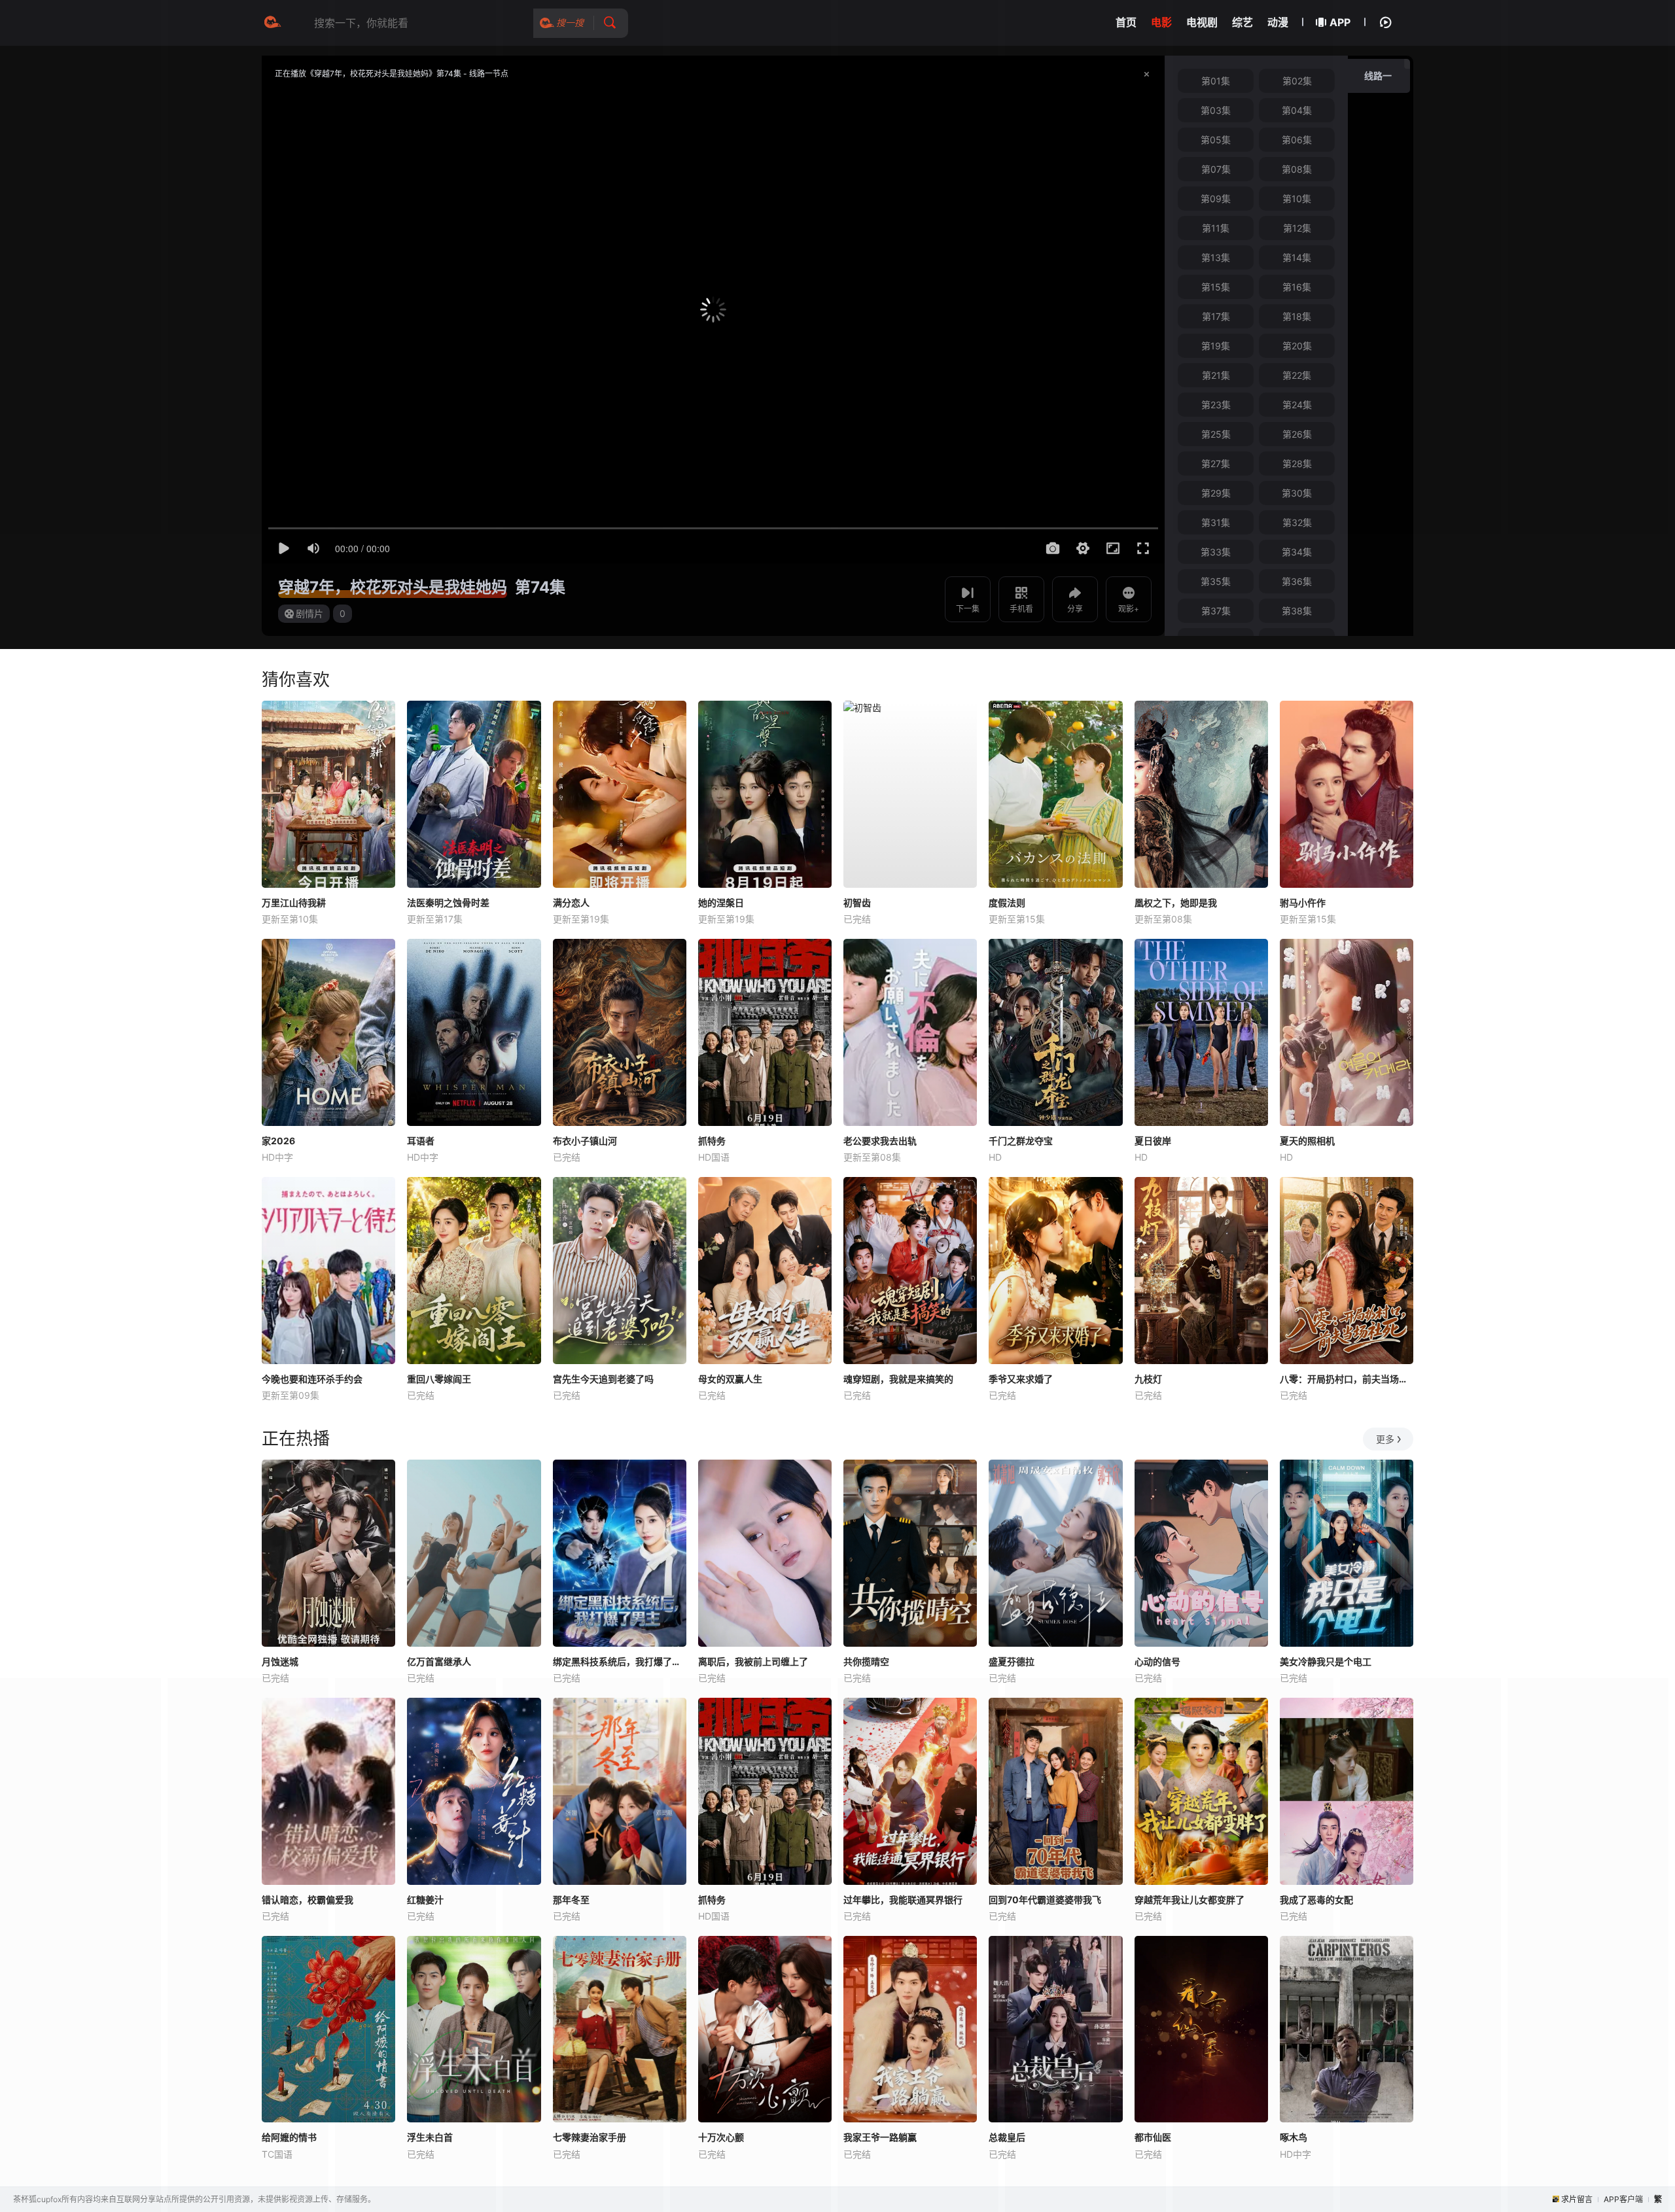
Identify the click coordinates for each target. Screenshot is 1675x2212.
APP (1340, 22)
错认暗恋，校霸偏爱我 (308, 1900)
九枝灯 (1148, 1379)
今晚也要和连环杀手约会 (312, 1379)
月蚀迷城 (280, 1661)
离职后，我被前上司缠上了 (753, 1661)
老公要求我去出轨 (880, 1141)
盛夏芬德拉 (1012, 1661)
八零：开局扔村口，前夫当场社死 (1347, 1379)
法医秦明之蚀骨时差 (448, 903)
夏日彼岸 (1153, 1141)
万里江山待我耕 (294, 903)
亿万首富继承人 (439, 1661)
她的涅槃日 (721, 903)
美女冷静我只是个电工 (1326, 1661)
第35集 (1216, 581)
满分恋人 (571, 903)
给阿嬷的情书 (289, 2137)
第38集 (1297, 611)
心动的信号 (1157, 1661)
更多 (1385, 1439)
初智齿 (857, 903)
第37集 (1216, 611)
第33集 (1216, 552)
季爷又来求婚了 (1021, 1379)
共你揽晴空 (866, 1661)
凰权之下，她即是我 (1176, 903)
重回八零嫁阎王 (439, 1379)
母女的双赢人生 (730, 1379)
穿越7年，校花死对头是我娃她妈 (393, 587)
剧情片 (309, 613)
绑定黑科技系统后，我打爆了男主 (620, 1661)
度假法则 (1007, 903)
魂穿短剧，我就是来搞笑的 (898, 1379)
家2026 (278, 1141)
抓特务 (712, 1141)
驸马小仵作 (1303, 903)
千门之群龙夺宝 (1021, 1141)
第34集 (1297, 552)
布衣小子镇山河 (585, 1141)
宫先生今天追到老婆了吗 (603, 1379)
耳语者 (421, 1141)
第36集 (1297, 581)
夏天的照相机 (1307, 1141)
